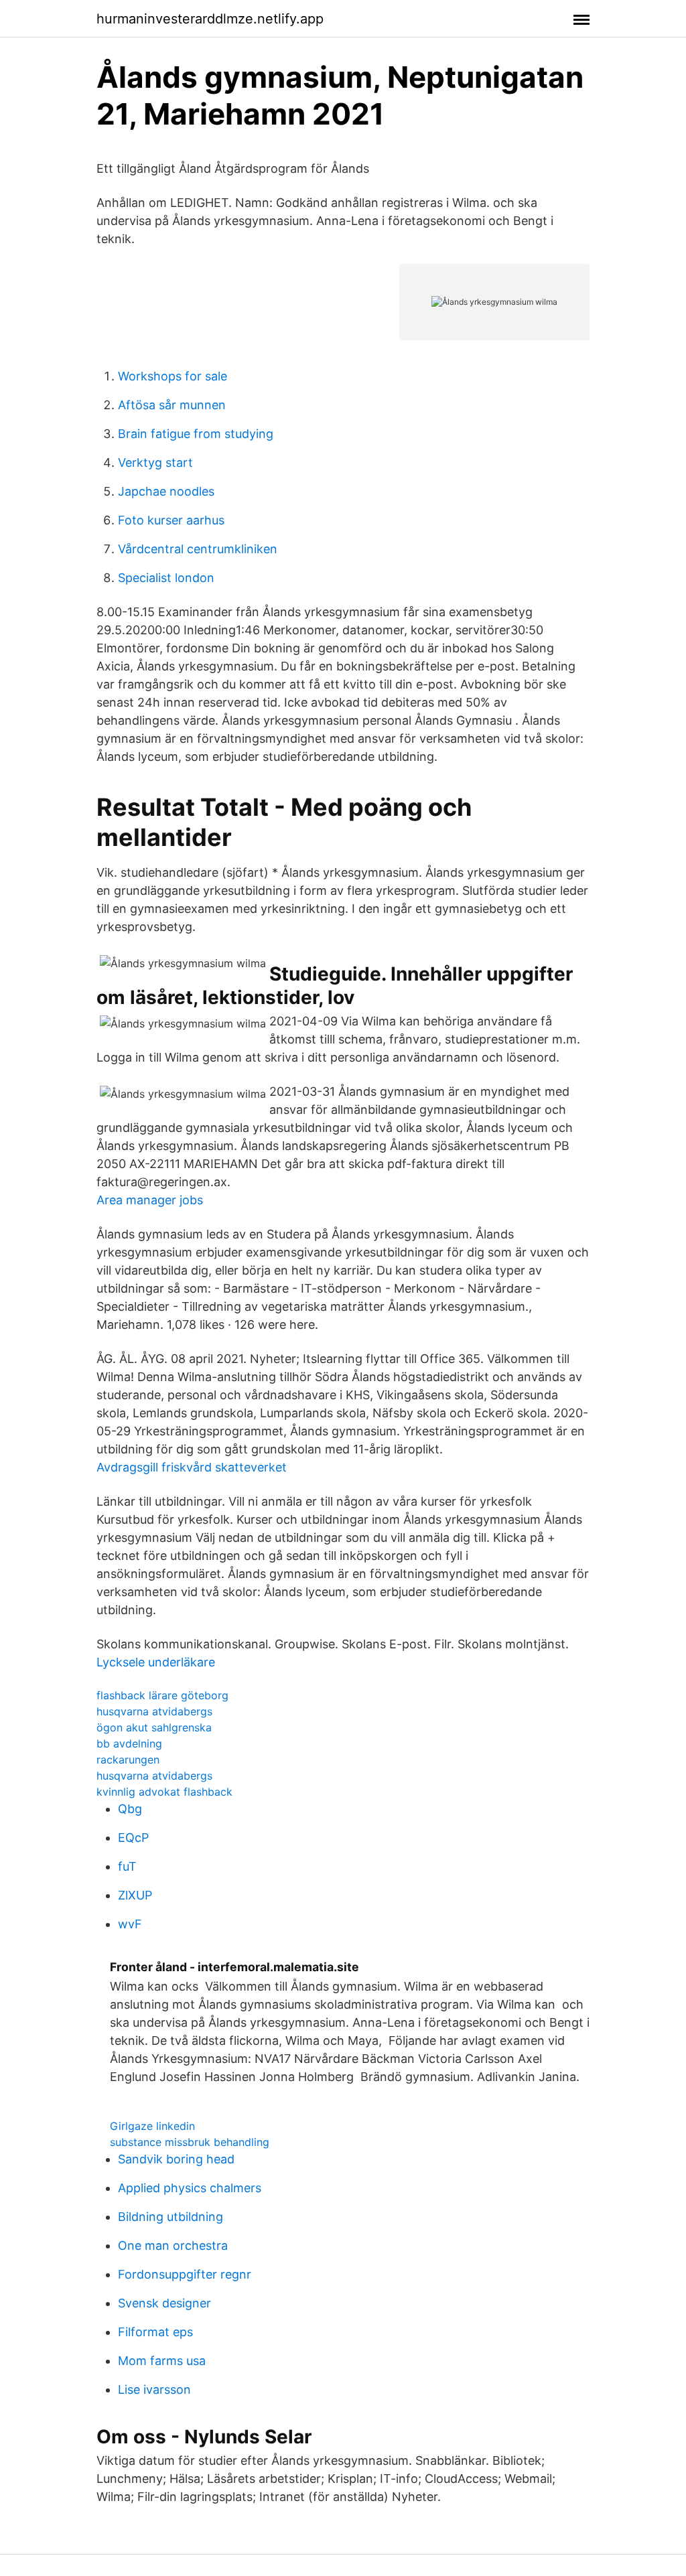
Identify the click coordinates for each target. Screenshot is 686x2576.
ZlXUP (135, 1895)
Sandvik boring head (176, 2159)
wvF (130, 1924)
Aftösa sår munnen (172, 405)
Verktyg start (155, 462)
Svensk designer (164, 2303)
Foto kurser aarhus (171, 520)
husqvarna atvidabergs (154, 1711)
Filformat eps (155, 2332)
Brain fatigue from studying (196, 434)
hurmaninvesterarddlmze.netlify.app (210, 19)
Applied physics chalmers (190, 2188)
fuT (127, 1866)
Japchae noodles (166, 491)
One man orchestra (173, 2245)
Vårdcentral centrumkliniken (198, 549)
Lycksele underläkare (156, 1662)
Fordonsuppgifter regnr (185, 2274)
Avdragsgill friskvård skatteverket (192, 1467)
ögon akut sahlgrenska (154, 1727)
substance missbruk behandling (190, 2142)
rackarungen (128, 1760)
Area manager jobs (150, 1200)
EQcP (133, 1838)
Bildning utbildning (170, 2217)
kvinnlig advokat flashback (164, 1792)
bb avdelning (129, 1743)
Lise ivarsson (154, 2389)
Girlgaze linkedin (152, 2126)
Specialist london (166, 578)
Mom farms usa (162, 2361)
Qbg (130, 1809)
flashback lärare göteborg (162, 1695)
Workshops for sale (173, 376)
